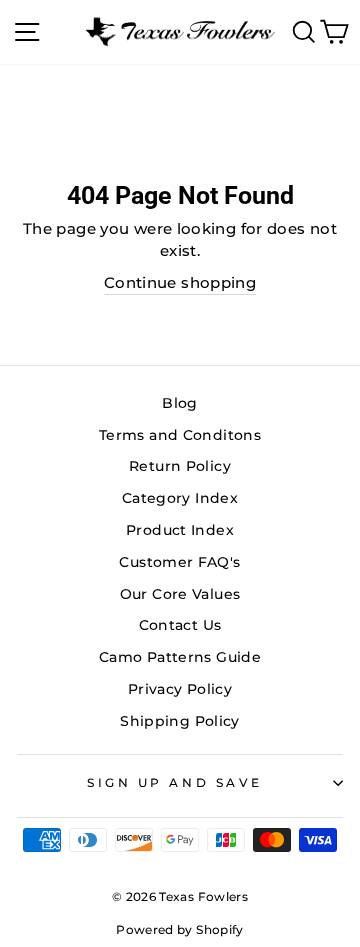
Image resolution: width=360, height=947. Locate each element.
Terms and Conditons (180, 435)
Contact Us (180, 625)
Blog (179, 403)
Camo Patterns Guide (180, 657)
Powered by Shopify (180, 929)
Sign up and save (175, 783)
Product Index (180, 530)
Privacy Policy (180, 689)
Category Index (180, 498)
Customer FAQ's (179, 562)
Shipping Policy (180, 721)
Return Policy (180, 466)
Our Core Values (180, 594)
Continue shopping (180, 283)
